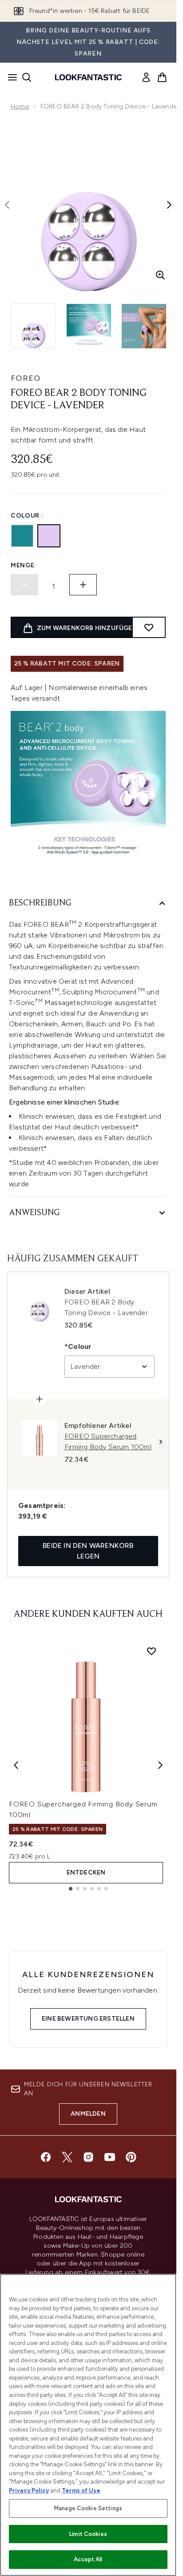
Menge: (24, 565)
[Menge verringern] (24, 585)
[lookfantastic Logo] (88, 77)
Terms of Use (81, 2490)
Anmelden (88, 2114)
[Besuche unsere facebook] (46, 2157)
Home (20, 106)
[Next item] (160, 1765)
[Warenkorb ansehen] (162, 77)
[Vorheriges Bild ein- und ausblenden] (7, 205)
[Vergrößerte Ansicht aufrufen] (160, 275)
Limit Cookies (88, 2534)
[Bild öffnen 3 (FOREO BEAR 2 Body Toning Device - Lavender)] (144, 326)
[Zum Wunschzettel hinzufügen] (149, 627)
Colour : (27, 516)
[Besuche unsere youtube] (110, 2157)
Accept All (88, 2559)
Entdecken (86, 1872)
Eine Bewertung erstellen (88, 2019)
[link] (146, 77)
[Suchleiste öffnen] (27, 77)
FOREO (26, 378)
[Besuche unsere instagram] (88, 2157)
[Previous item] (16, 1765)
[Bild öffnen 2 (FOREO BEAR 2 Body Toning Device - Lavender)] (89, 326)
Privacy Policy (29, 2490)
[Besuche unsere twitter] (67, 2157)
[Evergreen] (22, 536)
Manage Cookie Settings (88, 2508)
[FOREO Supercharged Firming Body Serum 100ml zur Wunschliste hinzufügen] (151, 1651)
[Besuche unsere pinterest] (131, 2157)
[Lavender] (49, 536)
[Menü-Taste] (10, 77)
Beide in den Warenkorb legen (88, 1551)
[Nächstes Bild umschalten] (169, 205)
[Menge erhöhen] (83, 585)
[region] (88, 2425)
